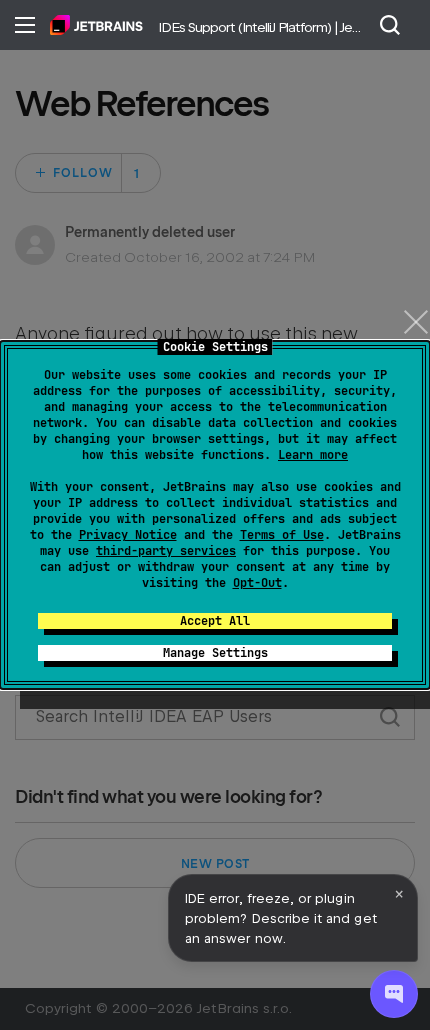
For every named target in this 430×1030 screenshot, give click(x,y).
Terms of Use (282, 535)
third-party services (166, 551)
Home (96, 25)
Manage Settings (215, 653)
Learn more (313, 455)
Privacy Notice (128, 535)
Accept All (215, 621)
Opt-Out (257, 583)
